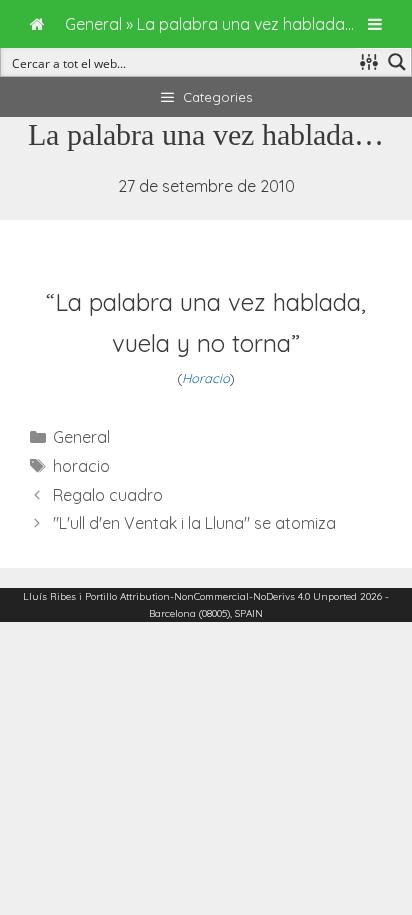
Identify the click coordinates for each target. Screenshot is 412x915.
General (81, 437)
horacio (81, 466)
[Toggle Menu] (375, 24)
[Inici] (37, 24)
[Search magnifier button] (397, 62)
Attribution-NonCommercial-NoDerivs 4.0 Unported (238, 596)
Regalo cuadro (108, 495)
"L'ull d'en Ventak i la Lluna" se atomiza (194, 523)
